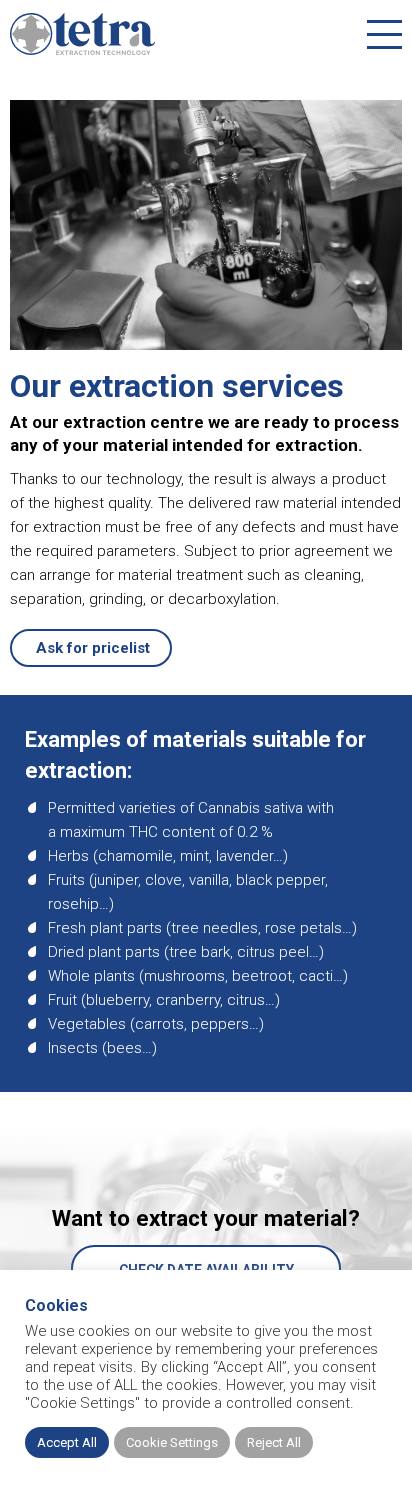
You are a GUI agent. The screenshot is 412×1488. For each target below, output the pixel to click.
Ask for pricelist (91, 648)
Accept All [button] (67, 1442)
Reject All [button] (274, 1442)
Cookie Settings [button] (172, 1442)
